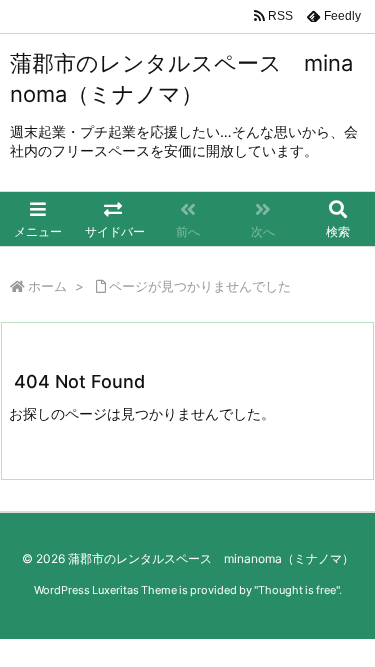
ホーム (47, 286)
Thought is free (297, 590)
